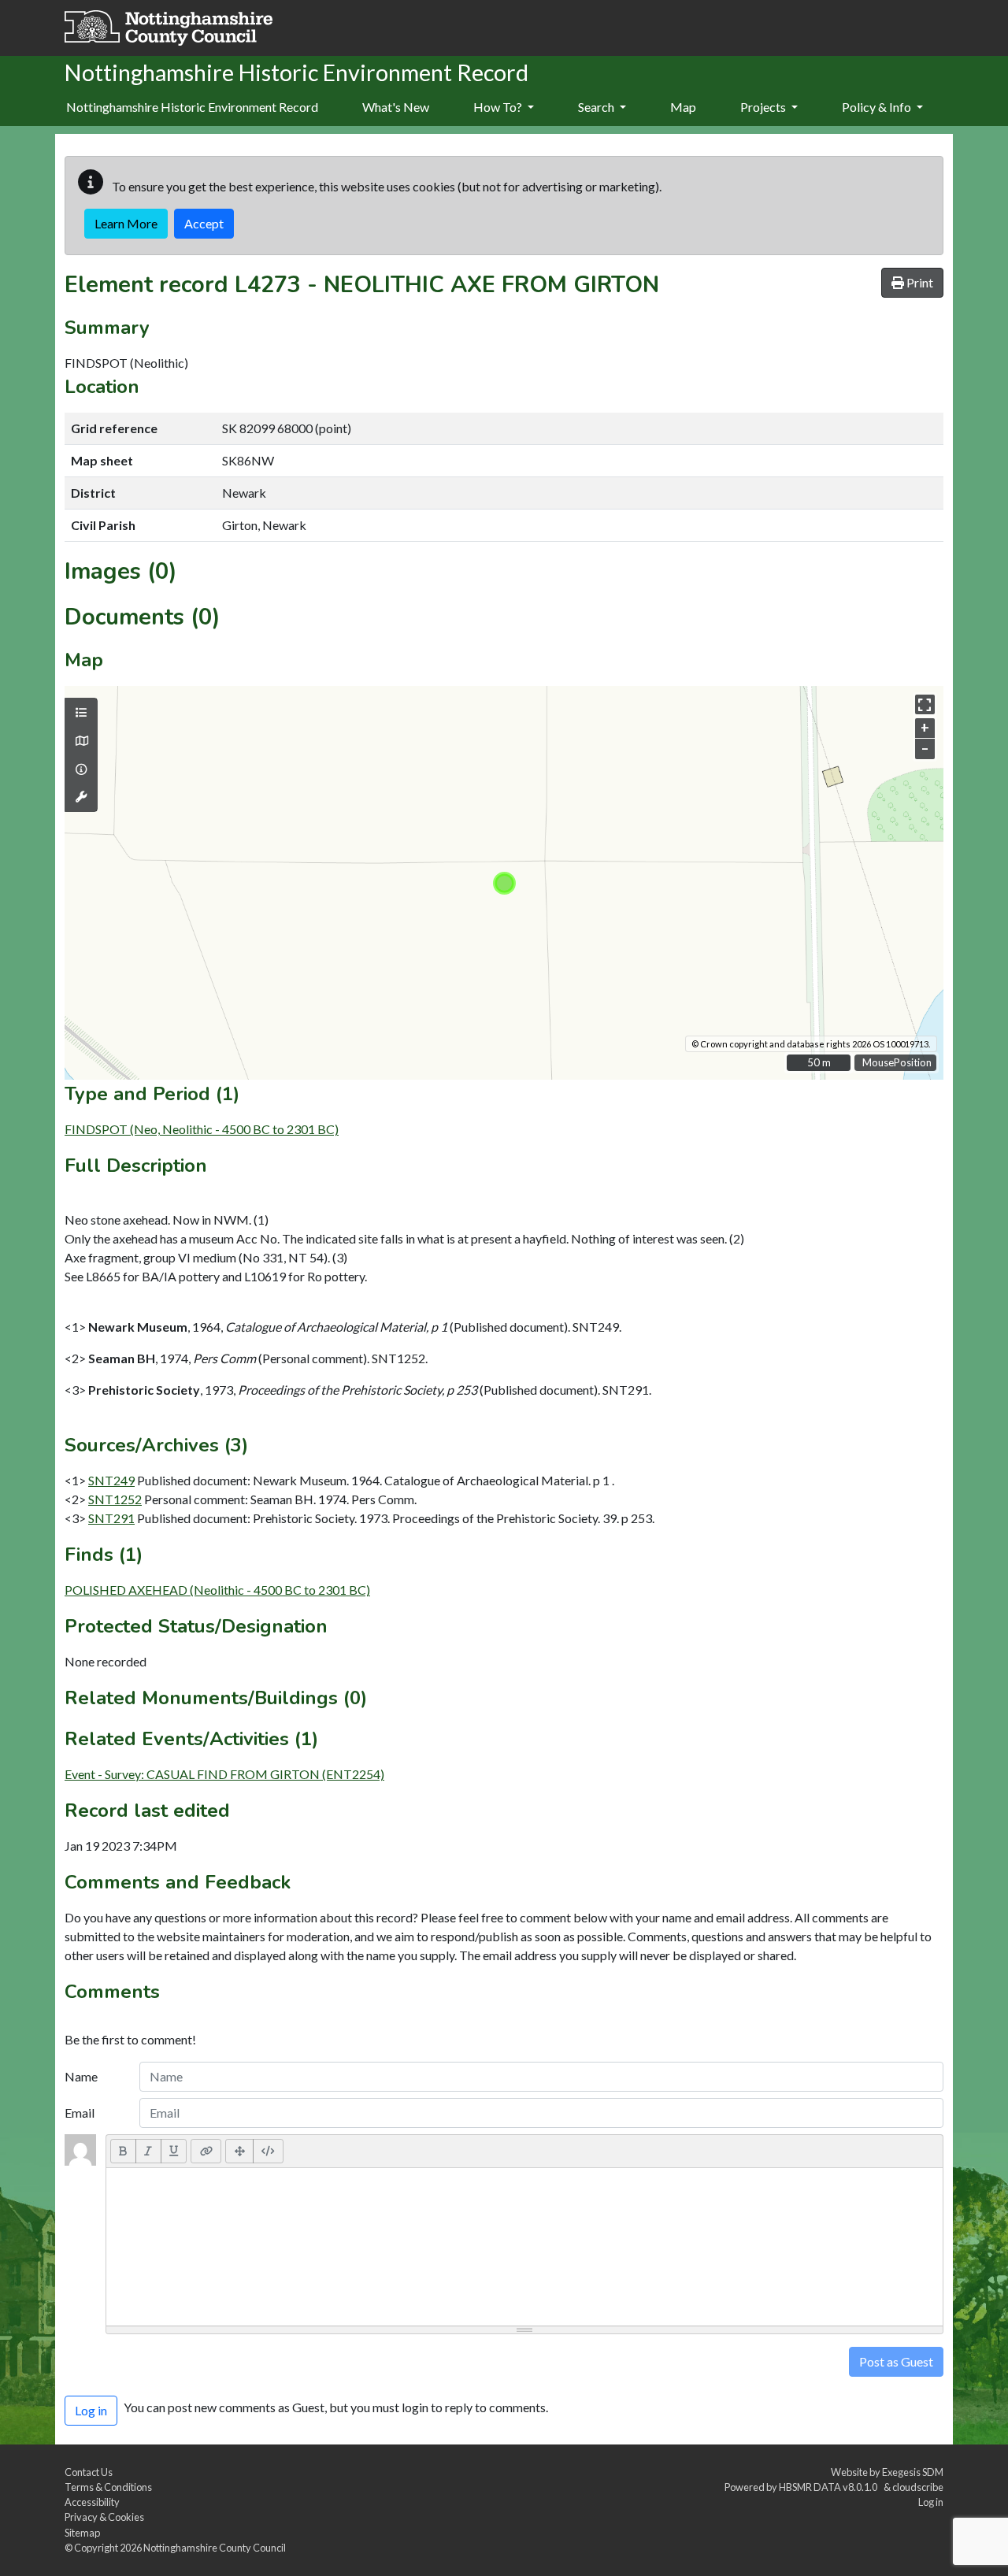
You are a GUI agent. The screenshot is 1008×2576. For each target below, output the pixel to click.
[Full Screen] (239, 2151)
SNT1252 (115, 1499)
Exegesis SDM (913, 2472)
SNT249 (111, 1480)
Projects (764, 107)
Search (597, 107)
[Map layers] (81, 713)
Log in (931, 2502)
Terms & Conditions (108, 2487)
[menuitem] (396, 108)
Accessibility (92, 2502)
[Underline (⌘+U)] (174, 2151)
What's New (396, 107)
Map (683, 107)
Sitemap (82, 2533)
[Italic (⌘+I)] (148, 2151)
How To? (499, 107)
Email (80, 2113)
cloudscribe (918, 2487)
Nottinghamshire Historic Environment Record (192, 107)
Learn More (126, 223)
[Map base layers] (81, 741)
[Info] (81, 769)
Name (81, 2076)
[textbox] (524, 2247)
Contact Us (89, 2472)
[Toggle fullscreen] (925, 704)
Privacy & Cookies (104, 2517)
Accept (204, 223)
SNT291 (111, 1518)
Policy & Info (878, 107)
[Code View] (268, 2151)
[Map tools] (81, 797)
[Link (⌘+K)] (206, 2151)
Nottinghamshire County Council (215, 2548)
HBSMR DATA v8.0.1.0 (830, 2487)
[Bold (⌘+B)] (123, 2151)
